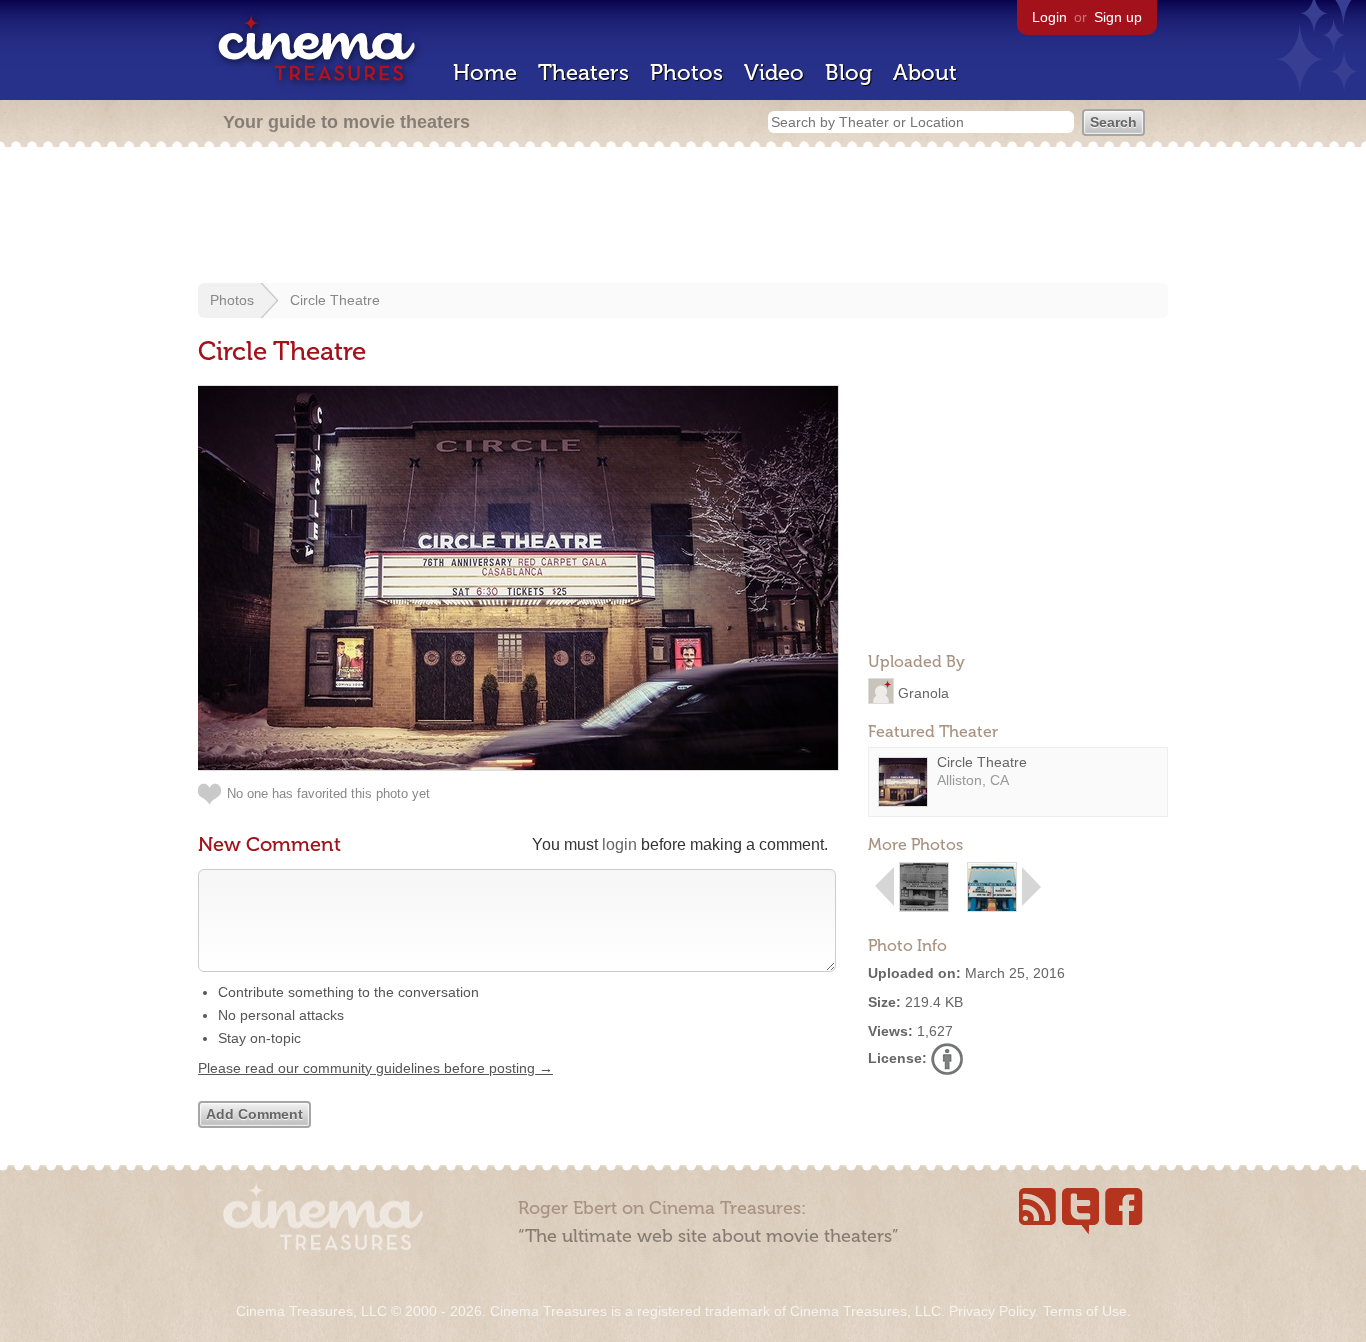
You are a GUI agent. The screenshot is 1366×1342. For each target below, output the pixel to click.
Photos (686, 72)
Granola (923, 692)
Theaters (583, 72)
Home (485, 72)
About (925, 72)
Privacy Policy (992, 1311)
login (619, 844)
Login (1049, 17)
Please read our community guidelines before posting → (375, 1068)
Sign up (1118, 17)
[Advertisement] (683, 217)
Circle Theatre (335, 300)
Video (774, 72)
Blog (848, 72)
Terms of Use (1085, 1311)
